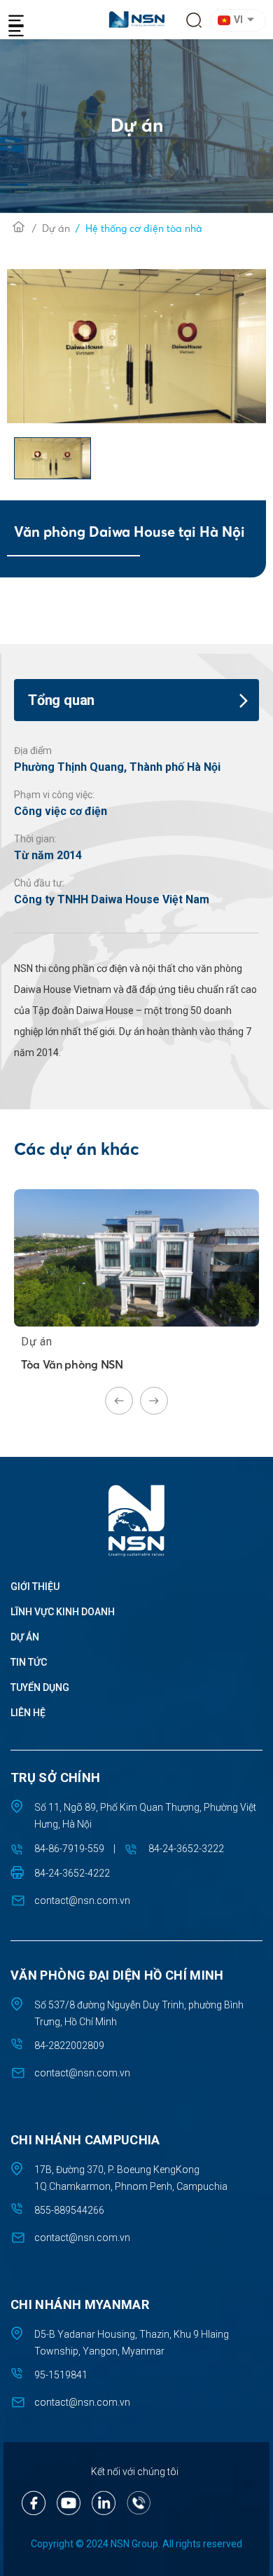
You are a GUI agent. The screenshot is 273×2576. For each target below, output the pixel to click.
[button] (240, 20)
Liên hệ (28, 1713)
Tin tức (29, 1662)
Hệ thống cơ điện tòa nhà (144, 228)
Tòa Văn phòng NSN (72, 1364)
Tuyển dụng (40, 1687)
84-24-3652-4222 (72, 1873)
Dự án (56, 228)
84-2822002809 (69, 2046)
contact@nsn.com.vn (82, 1900)
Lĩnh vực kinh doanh (63, 1612)
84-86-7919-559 (69, 1849)
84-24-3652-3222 (186, 1849)
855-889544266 (69, 2210)
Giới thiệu (35, 1587)
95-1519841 (61, 2375)
